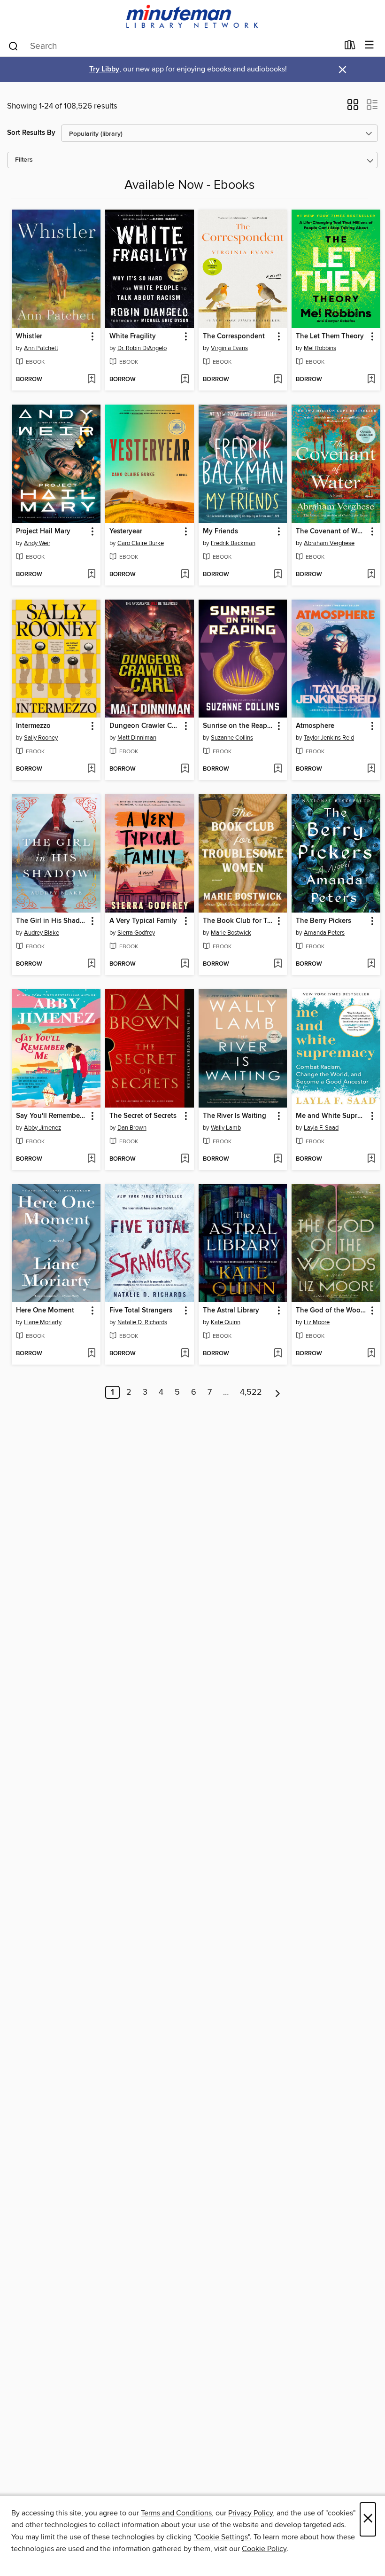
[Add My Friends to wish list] (278, 575)
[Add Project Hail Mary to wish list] (91, 575)
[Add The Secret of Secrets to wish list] (185, 1159)
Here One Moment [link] (45, 1311)
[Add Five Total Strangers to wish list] (185, 1354)
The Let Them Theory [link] (330, 336)
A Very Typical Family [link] (143, 921)
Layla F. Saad (321, 1128)
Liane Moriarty (43, 1322)
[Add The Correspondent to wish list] (278, 380)
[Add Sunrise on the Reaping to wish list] (278, 769)
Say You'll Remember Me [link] (52, 1116)
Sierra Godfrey (136, 933)
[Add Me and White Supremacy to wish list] (371, 1159)
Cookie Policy (264, 2549)
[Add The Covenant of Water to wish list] (371, 575)
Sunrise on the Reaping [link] (239, 726)
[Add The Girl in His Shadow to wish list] (91, 964)
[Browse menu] (369, 45)
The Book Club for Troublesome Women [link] (239, 921)
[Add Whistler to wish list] (91, 380)
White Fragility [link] (133, 336)
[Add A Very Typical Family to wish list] (185, 964)
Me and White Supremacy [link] (331, 1116)
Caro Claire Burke (141, 543)
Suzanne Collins (232, 738)
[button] (353, 108)
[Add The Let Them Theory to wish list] (371, 380)
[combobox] (173, 46)
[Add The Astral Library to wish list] (278, 1354)
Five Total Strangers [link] (141, 1311)
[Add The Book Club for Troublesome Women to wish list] (278, 964)
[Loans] (350, 47)
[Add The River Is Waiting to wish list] (278, 1159)
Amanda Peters (324, 933)
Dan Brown (132, 1128)
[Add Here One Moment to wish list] (91, 1354)
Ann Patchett (41, 348)
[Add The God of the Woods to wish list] (371, 1354)
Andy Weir (37, 543)
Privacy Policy (250, 2513)
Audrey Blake (42, 933)
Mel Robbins (320, 348)
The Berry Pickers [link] (323, 921)
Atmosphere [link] (315, 726)
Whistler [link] (29, 336)
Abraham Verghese (329, 543)
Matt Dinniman (137, 738)
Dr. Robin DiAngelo (142, 348)
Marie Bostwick (231, 933)
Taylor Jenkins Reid (329, 738)
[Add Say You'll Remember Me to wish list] (91, 1159)
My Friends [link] (220, 531)
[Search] (13, 46)
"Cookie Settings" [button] (222, 2537)
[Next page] (278, 1392)
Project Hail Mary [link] (43, 531)
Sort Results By (31, 133)
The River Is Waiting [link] (235, 1116)
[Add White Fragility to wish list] (185, 380)
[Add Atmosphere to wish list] (371, 769)
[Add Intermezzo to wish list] (91, 769)
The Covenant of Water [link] (331, 531)
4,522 (251, 1392)
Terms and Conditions (176, 2513)
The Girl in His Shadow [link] (52, 921)
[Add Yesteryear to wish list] (185, 575)
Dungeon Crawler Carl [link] (145, 726)
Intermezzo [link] (33, 726)
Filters (24, 160)
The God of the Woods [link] (331, 1311)
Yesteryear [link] (126, 531)
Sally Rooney (41, 738)
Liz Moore (317, 1322)
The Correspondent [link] (234, 336)
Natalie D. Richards (142, 1322)
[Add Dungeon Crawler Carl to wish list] (185, 769)
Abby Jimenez (42, 1128)
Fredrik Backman (233, 543)
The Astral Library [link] (231, 1311)
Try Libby (104, 69)
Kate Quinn (226, 1322)
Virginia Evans (229, 348)
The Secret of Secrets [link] (143, 1116)
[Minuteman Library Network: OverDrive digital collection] (192, 17)
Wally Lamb (226, 1128)
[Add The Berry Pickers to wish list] (371, 964)
